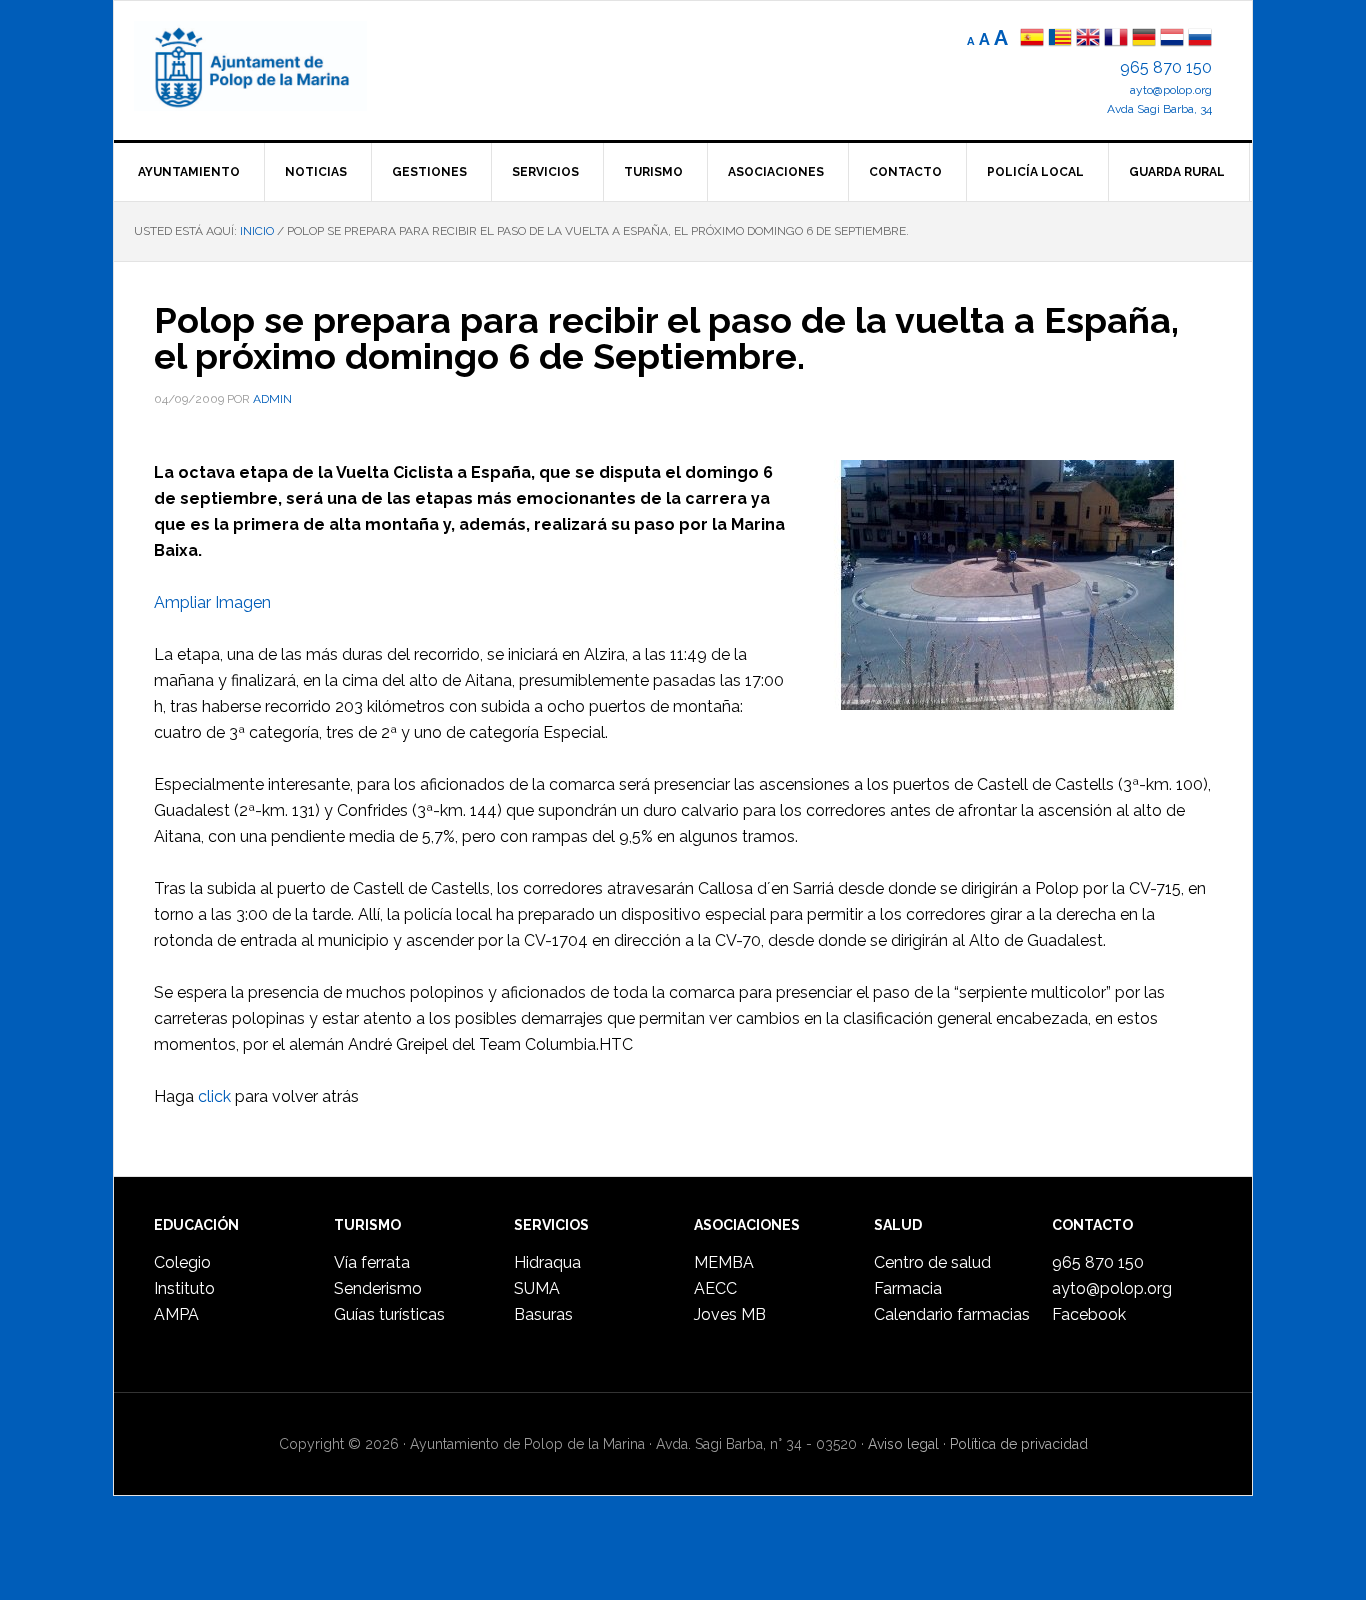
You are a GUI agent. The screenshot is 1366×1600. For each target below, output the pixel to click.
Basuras (543, 1314)
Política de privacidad (1019, 1444)
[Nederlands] (1174, 39)
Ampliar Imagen (212, 602)
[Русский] (1200, 39)
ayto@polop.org (1171, 90)
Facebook (1089, 1314)
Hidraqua (547, 1262)
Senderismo (378, 1288)
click (214, 1096)
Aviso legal (903, 1444)
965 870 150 (1166, 67)
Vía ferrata (372, 1262)
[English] (1088, 39)
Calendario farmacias (952, 1314)
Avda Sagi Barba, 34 (1159, 109)
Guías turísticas (389, 1314)
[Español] (1032, 39)
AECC (715, 1288)
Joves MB (730, 1314)
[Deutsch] (1144, 39)
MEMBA (724, 1262)
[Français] (1116, 39)
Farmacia (908, 1288)
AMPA (176, 1314)
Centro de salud (932, 1262)
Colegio (182, 1262)
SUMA (537, 1288)
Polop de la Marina (274, 66)
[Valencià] (1060, 39)
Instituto (184, 1288)
